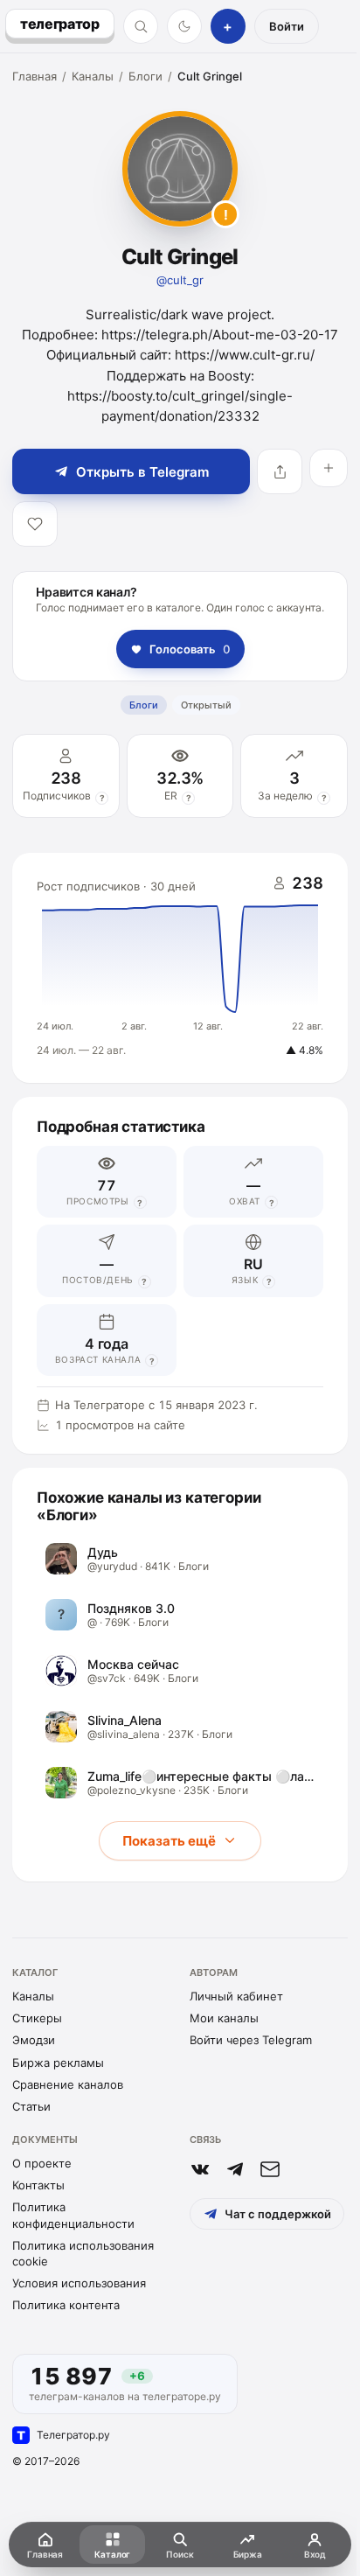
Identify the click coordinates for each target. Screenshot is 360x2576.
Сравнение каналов (68, 2084)
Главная (35, 76)
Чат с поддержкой (278, 2214)
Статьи (31, 2106)
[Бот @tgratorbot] (235, 2169)
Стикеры (37, 2018)
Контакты (38, 2185)
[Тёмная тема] (184, 26)
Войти (287, 26)
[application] (180, 968)
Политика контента (66, 2305)
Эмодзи (34, 2040)
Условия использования (79, 2283)
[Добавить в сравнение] (329, 468)
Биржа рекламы (58, 2063)
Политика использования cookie (83, 2253)
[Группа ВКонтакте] (200, 2169)
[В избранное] (35, 524)
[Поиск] (141, 26)
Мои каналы (224, 2018)
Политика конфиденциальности (73, 2215)
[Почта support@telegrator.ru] (270, 2169)
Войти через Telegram (251, 2040)
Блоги (145, 76)
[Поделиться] (280, 471)
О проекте (42, 2163)
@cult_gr (180, 280)
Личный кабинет (236, 1996)
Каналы (93, 76)
